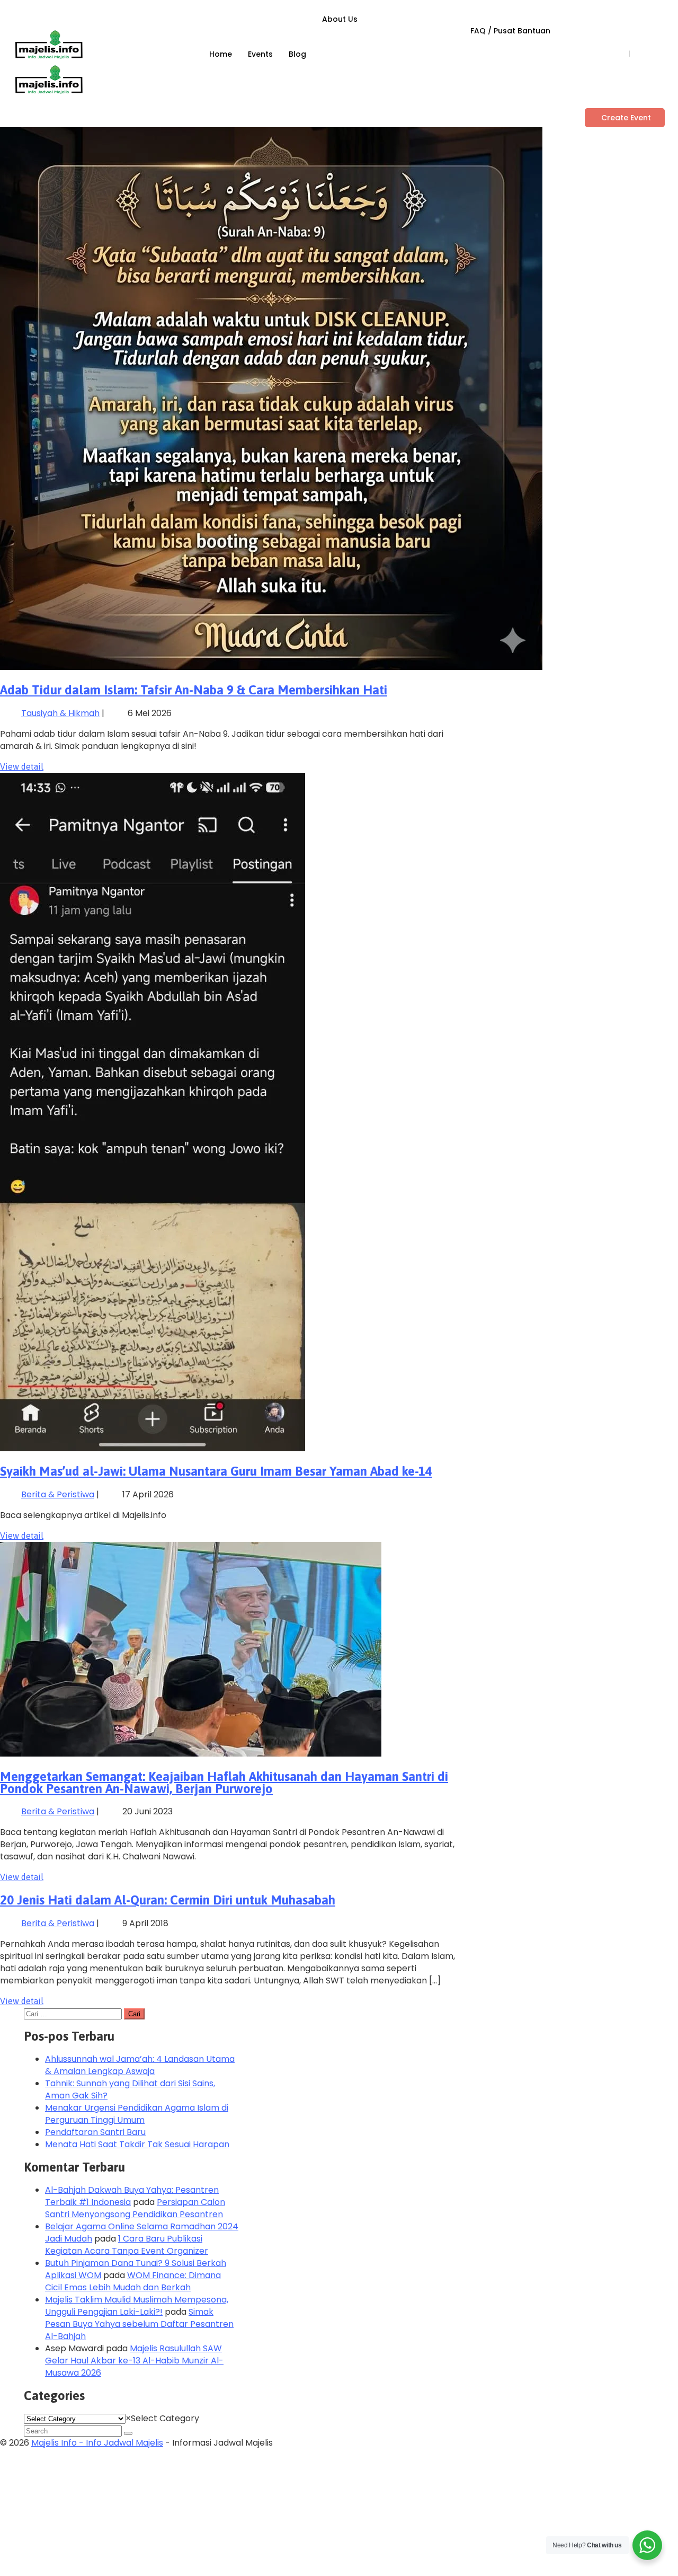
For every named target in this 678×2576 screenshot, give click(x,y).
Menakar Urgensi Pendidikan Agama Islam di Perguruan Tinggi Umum (137, 2114)
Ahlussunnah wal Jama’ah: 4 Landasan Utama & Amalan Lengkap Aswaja (140, 2065)
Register (650, 54)
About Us (340, 19)
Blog (297, 54)
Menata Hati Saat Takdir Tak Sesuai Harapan (137, 2144)
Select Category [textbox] (162, 2418)
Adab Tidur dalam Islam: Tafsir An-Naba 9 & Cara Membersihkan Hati (194, 690)
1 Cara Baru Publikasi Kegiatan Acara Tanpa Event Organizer (127, 2245)
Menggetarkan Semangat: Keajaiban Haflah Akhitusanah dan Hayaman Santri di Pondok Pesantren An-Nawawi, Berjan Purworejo (224, 1783)
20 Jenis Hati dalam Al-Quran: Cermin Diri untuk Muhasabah (168, 1900)
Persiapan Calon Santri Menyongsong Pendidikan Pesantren (135, 2208)
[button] (625, 118)
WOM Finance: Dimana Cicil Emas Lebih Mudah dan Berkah (133, 2281)
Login (613, 54)
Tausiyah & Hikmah (60, 713)
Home (221, 54)
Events (260, 54)
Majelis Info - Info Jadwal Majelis (97, 2443)
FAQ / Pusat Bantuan (510, 31)
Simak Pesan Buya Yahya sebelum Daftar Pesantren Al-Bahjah (139, 2324)
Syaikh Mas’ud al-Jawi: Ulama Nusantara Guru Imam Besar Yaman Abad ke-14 (216, 1471)
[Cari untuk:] (74, 2013)
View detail (22, 766)
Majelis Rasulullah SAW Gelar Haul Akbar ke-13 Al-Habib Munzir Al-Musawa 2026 (134, 2361)
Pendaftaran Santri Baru (95, 2132)
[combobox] (162, 2418)
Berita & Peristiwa (58, 1494)
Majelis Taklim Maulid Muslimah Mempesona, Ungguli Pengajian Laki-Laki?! (137, 2306)
